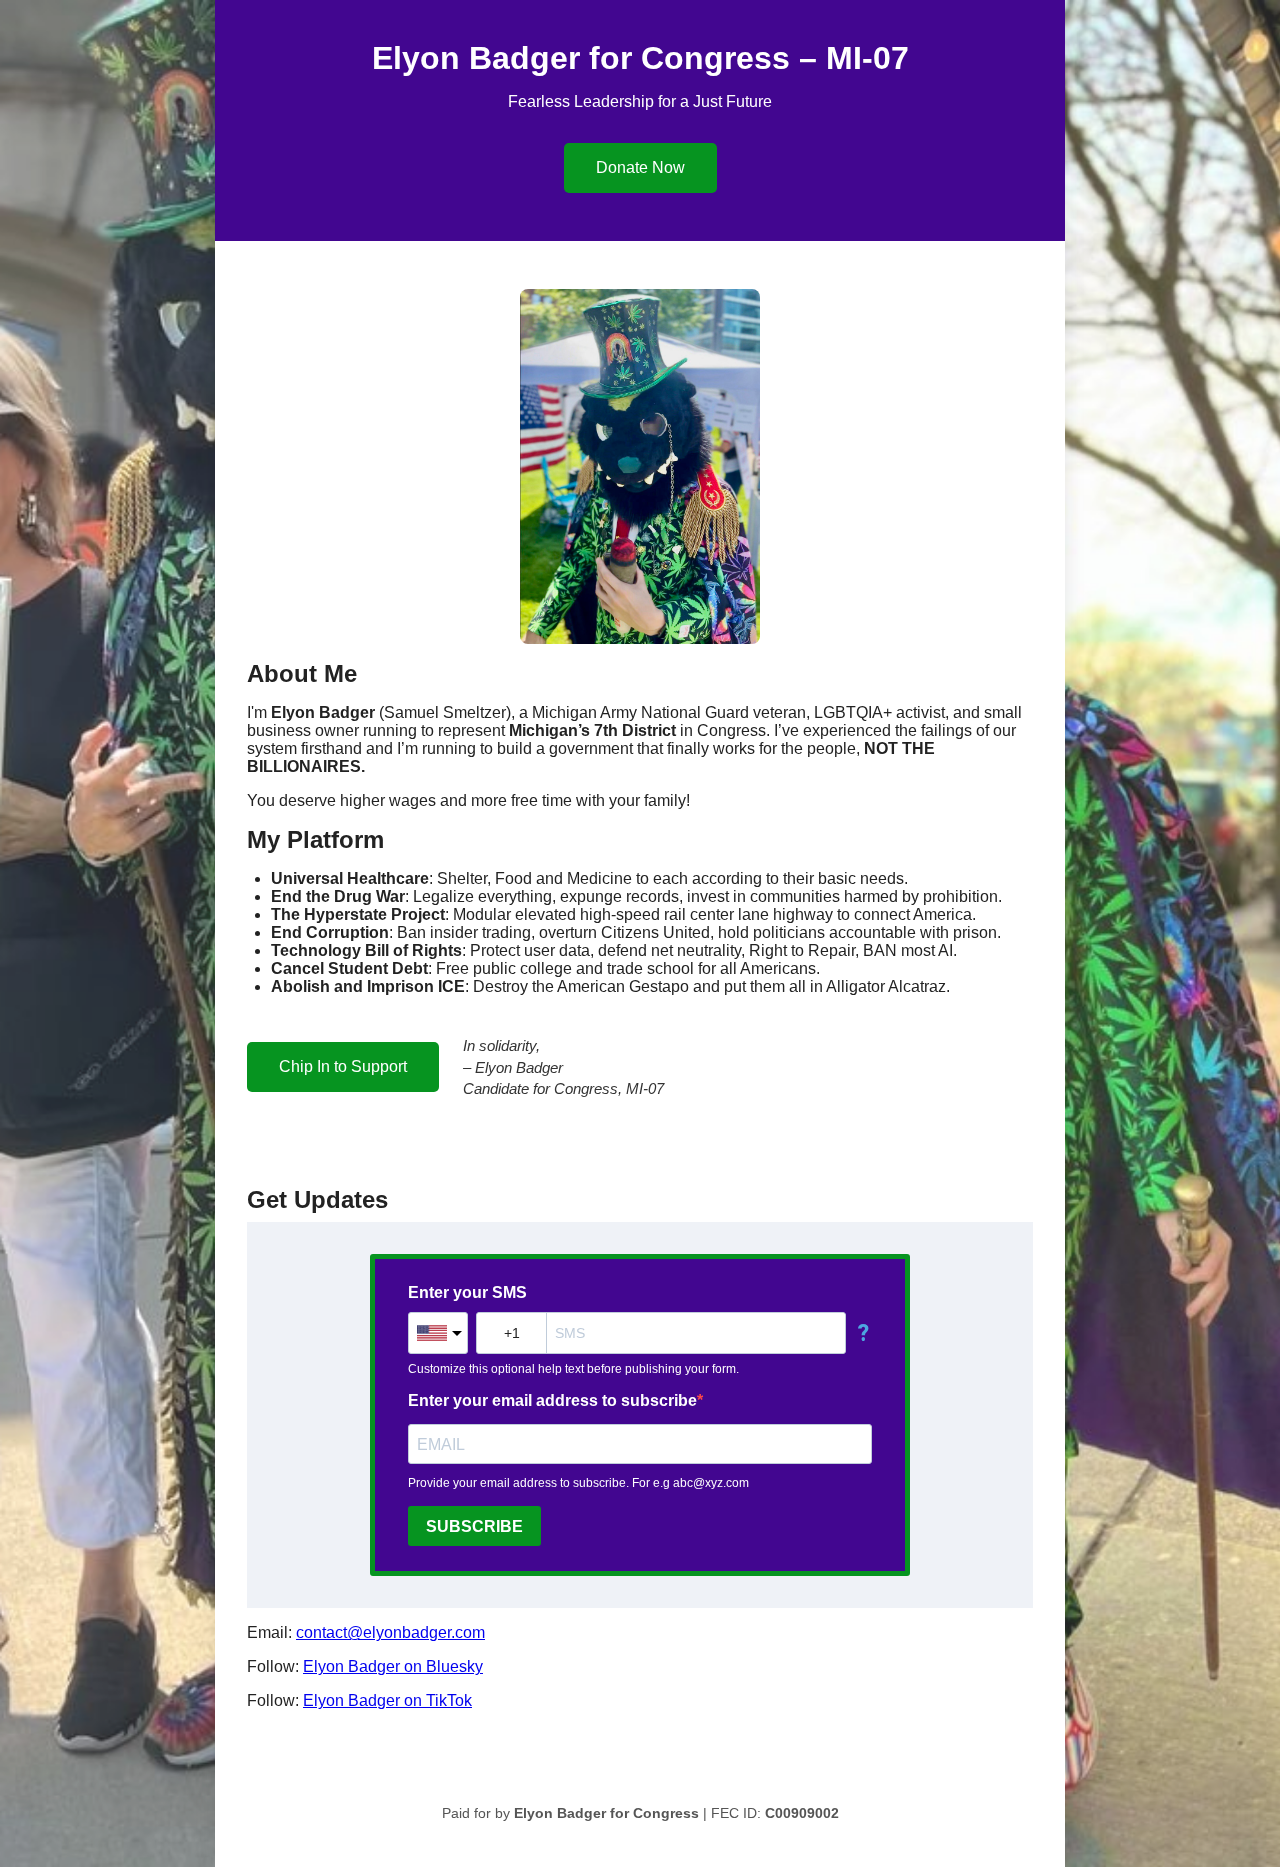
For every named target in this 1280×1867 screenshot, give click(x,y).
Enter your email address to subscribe (552, 1400)
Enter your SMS (467, 1292)
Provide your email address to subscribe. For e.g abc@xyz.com (578, 1483)
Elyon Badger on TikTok (387, 1700)
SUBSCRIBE (474, 1526)
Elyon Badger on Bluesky (393, 1666)
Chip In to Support (343, 1066)
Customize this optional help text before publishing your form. (573, 1369)
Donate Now (640, 167)
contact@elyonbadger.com (390, 1632)
